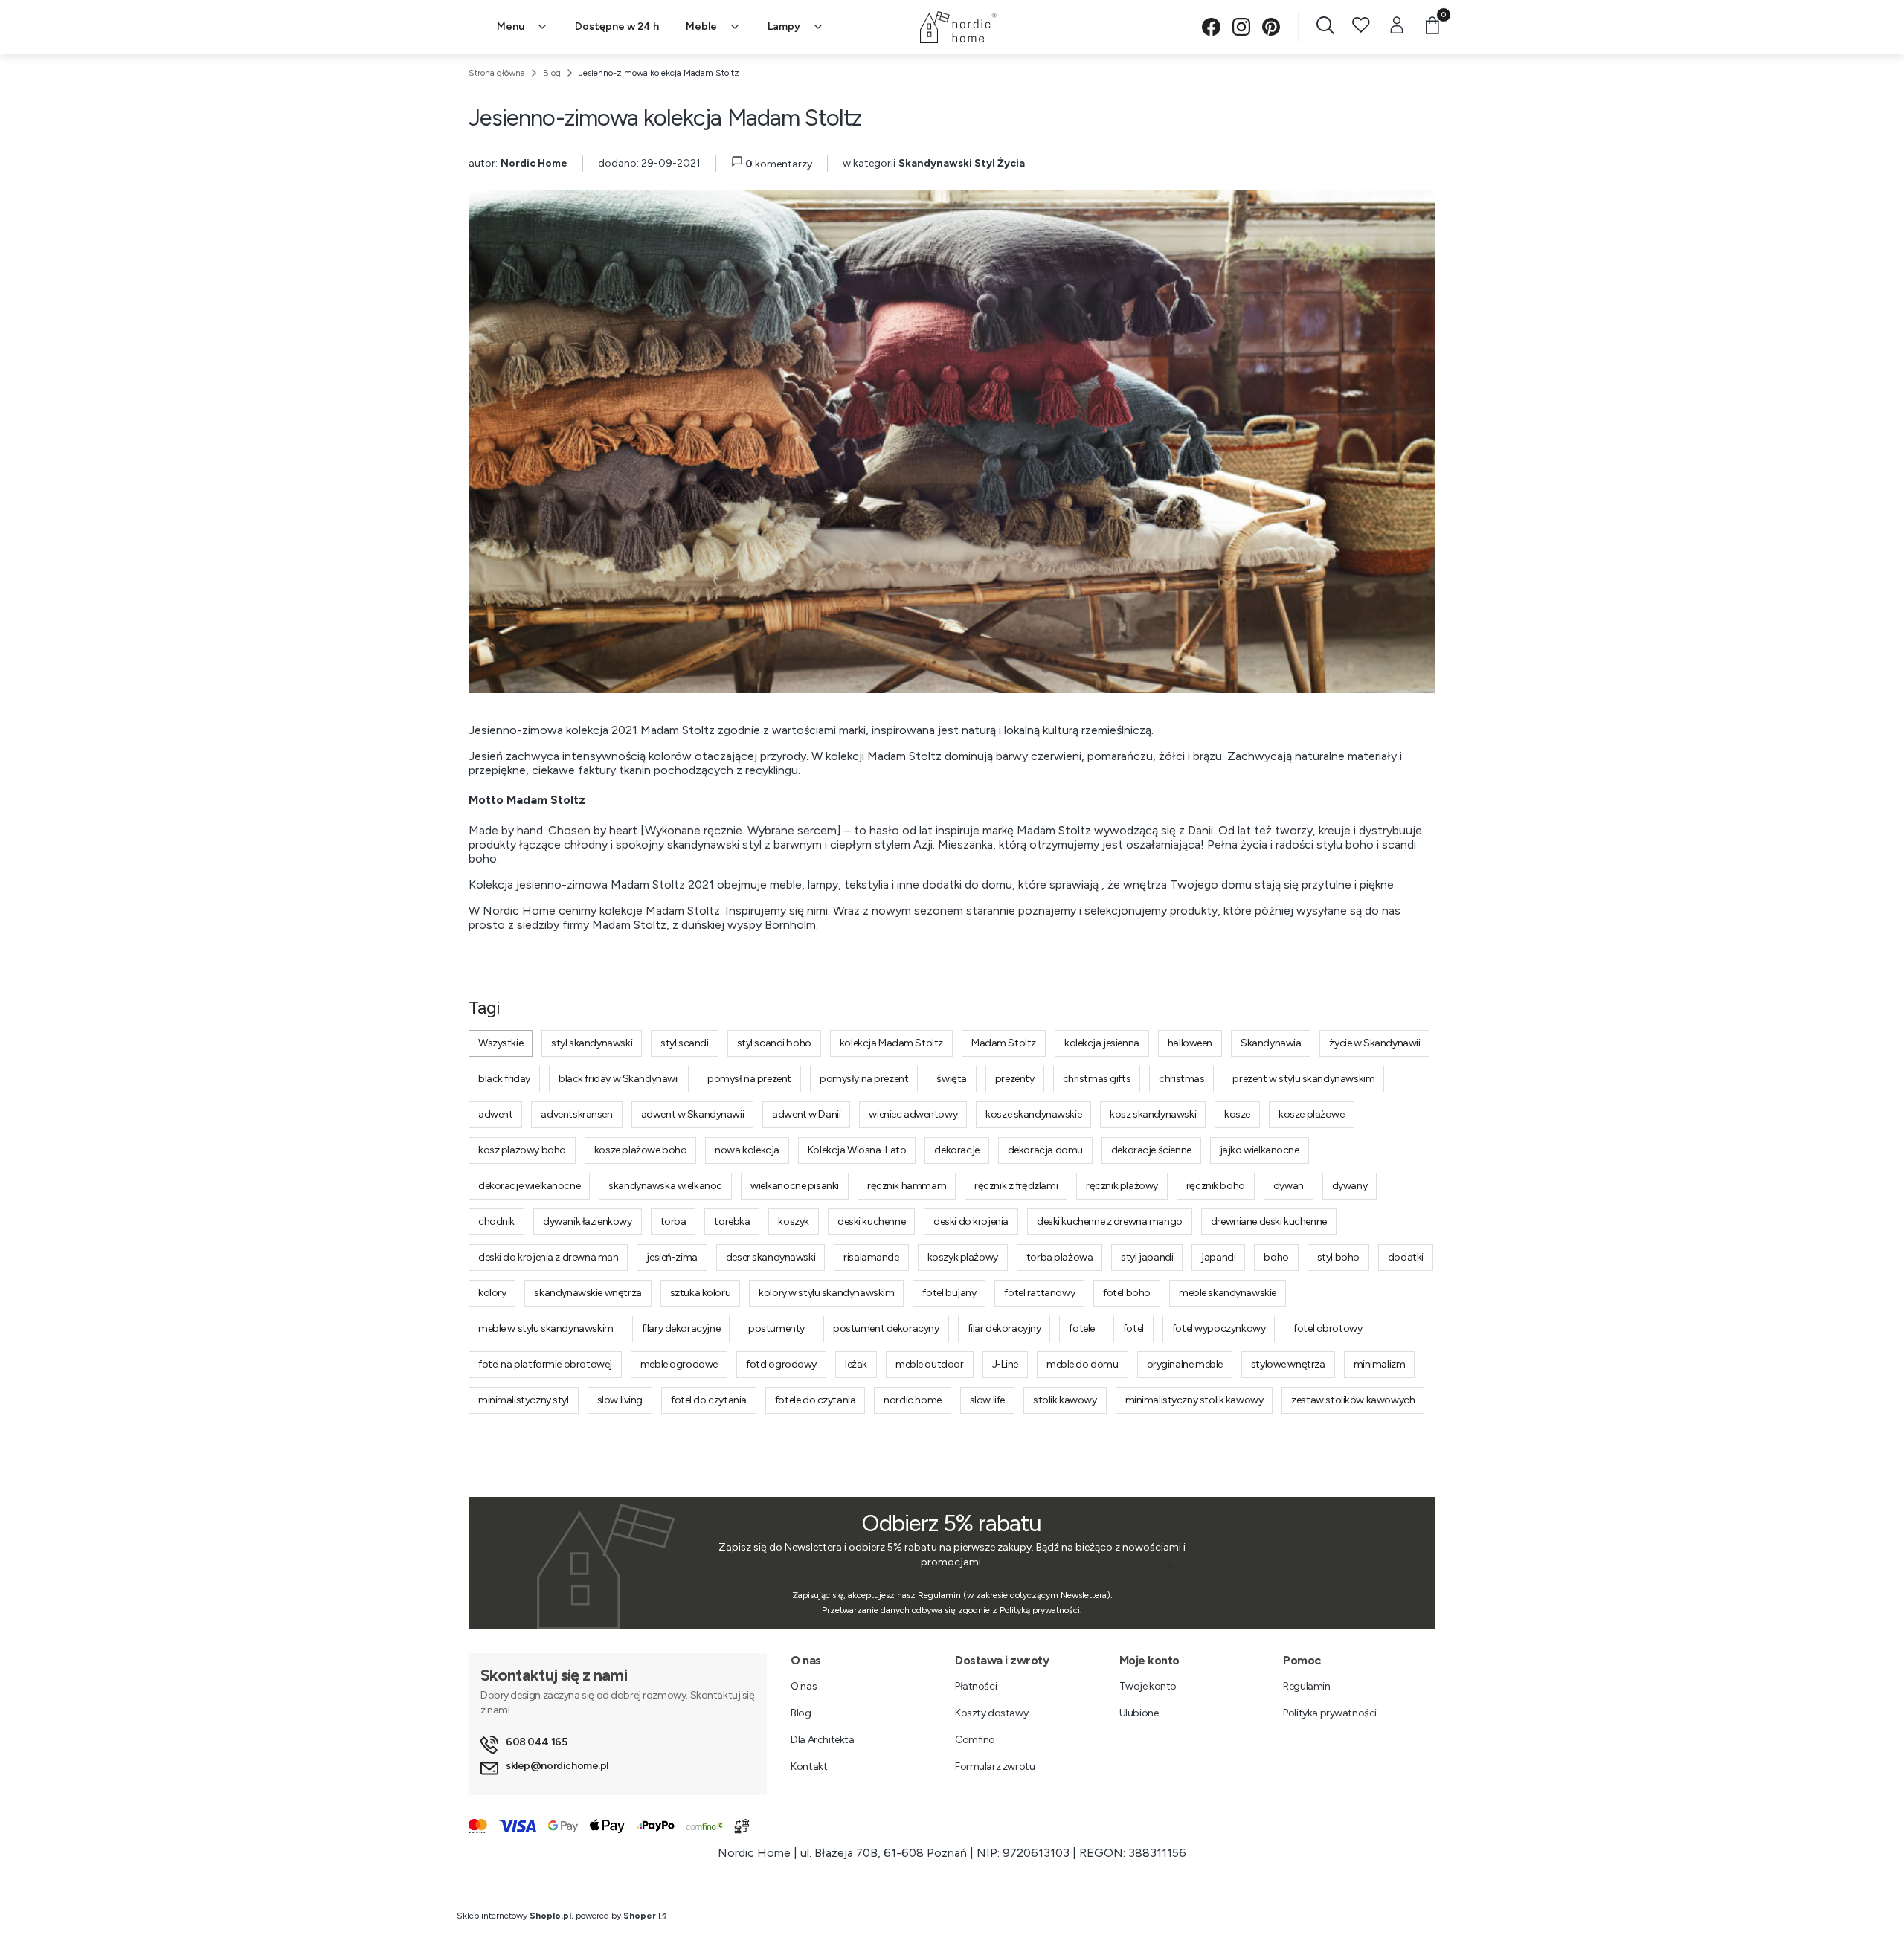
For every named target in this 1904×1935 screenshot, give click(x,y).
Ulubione (1139, 1713)
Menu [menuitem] (511, 26)
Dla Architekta (822, 1740)
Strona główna (497, 73)
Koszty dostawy (991, 1713)
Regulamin (1306, 1686)
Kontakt (809, 1767)
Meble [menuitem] (701, 26)
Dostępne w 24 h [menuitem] (617, 26)
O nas (804, 1686)
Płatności (976, 1686)
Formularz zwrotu (995, 1767)
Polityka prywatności (1330, 1713)
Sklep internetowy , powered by (556, 1916)
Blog (552, 73)
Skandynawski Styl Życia (962, 163)
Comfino (975, 1740)
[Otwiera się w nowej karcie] (1211, 27)
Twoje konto (1148, 1686)
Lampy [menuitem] (784, 26)
